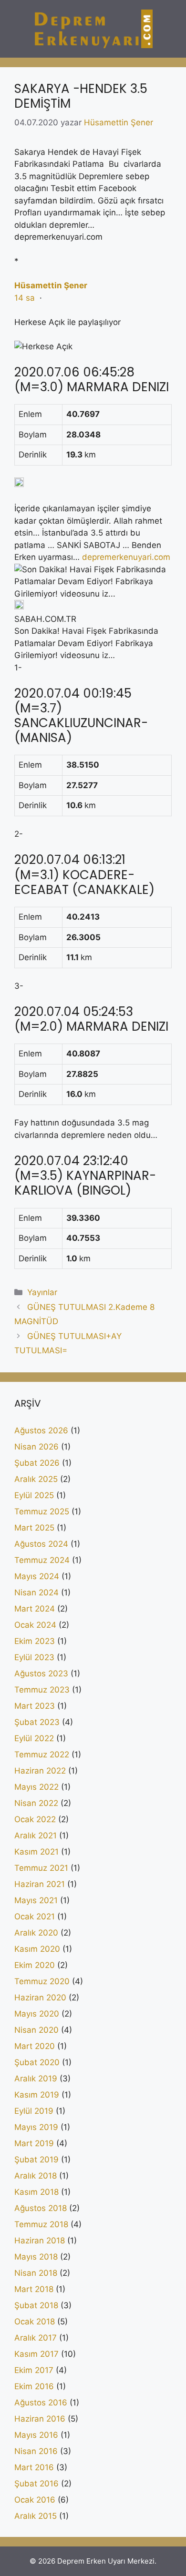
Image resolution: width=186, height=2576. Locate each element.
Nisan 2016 (36, 2451)
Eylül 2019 (34, 2111)
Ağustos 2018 (41, 2208)
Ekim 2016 (34, 2386)
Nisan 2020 (36, 2030)
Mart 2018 (34, 2289)
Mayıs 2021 (36, 1900)
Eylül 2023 (34, 1657)
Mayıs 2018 (36, 2257)
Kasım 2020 (37, 1949)
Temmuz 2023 (42, 1690)
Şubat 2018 (36, 2305)
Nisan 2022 (36, 1803)
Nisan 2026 (36, 1447)
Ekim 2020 (35, 1965)
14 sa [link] (25, 298)
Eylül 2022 (34, 1738)
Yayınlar (42, 1292)
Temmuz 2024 (42, 1560)
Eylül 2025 (34, 1495)
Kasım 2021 (36, 1852)
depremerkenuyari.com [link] (126, 557)
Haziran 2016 (40, 2419)
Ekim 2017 (34, 2370)
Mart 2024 (35, 1609)
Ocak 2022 (35, 1819)
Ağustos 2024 (41, 1544)
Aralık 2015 (36, 2516)
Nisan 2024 (36, 1592)
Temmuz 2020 (42, 1981)
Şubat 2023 (37, 1722)
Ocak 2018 (35, 2322)
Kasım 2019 (37, 2095)
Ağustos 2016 (41, 2403)
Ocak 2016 (35, 2500)
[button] (93, 403)
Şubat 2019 (36, 2160)
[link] (51, 285)
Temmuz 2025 (42, 1511)
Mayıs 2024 (37, 1576)
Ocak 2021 (35, 1917)
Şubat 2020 (37, 2062)
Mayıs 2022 (36, 1787)
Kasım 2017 (36, 2354)
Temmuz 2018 (41, 2224)
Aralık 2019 (36, 2079)
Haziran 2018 (40, 2241)
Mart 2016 (34, 2467)
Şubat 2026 (37, 1463)
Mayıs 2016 (36, 2435)
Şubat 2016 (36, 2484)
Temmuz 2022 (42, 1755)
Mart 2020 (35, 2046)
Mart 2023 (35, 1706)
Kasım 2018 (36, 2192)
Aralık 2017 (36, 2338)
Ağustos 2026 (41, 1430)
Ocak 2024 (35, 1625)
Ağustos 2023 (41, 1673)
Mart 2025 (34, 1528)
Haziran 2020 (40, 1998)
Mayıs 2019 (36, 2127)
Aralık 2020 (36, 1933)
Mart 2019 (34, 2143)
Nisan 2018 (36, 2273)
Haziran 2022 (40, 1771)
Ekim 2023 (35, 1641)
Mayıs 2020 (37, 2014)
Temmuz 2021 (41, 1868)
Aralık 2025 (36, 1479)
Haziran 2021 (40, 1884)
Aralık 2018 (36, 2176)
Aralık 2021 (36, 1836)
